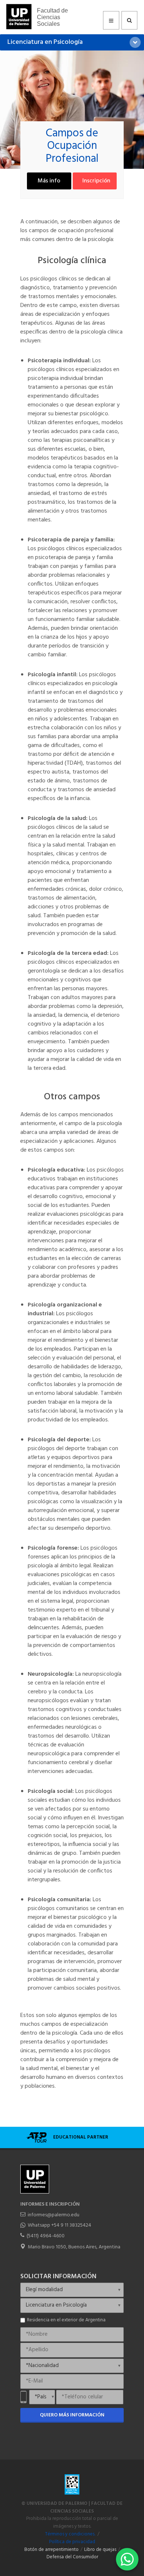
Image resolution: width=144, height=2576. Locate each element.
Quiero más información (72, 2415)
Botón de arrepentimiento (52, 2550)
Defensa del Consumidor (72, 2557)
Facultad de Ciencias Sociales (52, 17)
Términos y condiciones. (70, 2534)
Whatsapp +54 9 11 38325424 (59, 2225)
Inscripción (96, 181)
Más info (49, 181)
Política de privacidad (72, 2542)
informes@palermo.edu (54, 2215)
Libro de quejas (100, 2550)
